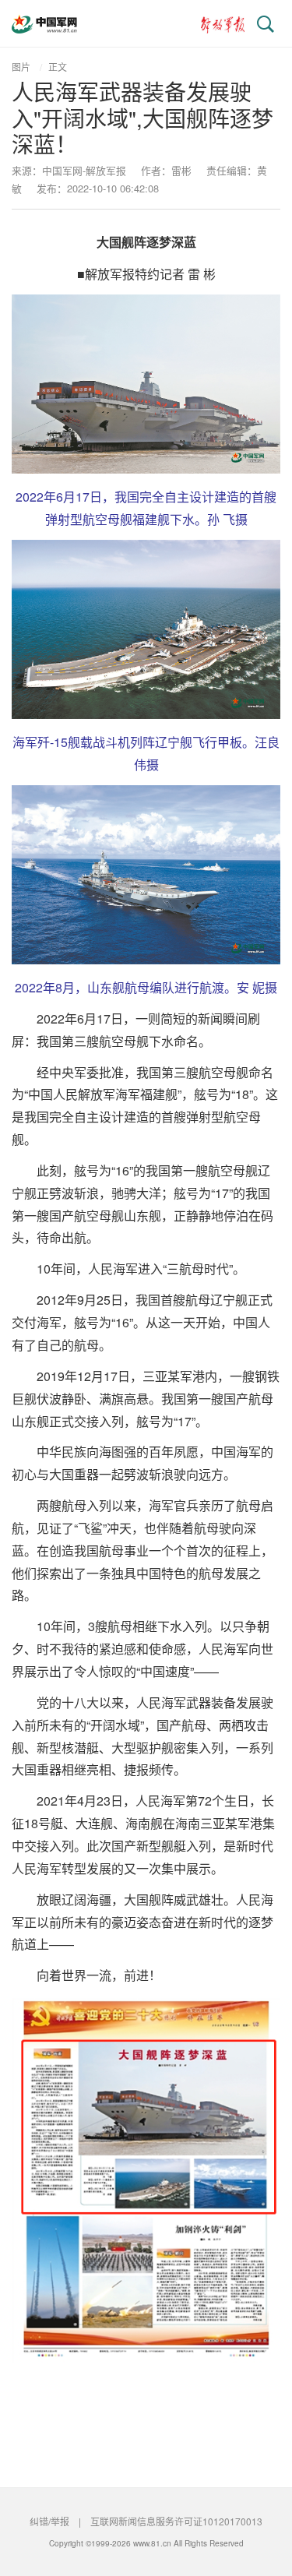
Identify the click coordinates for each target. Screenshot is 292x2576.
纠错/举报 (49, 2521)
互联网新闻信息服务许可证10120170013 (176, 2521)
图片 (21, 67)
